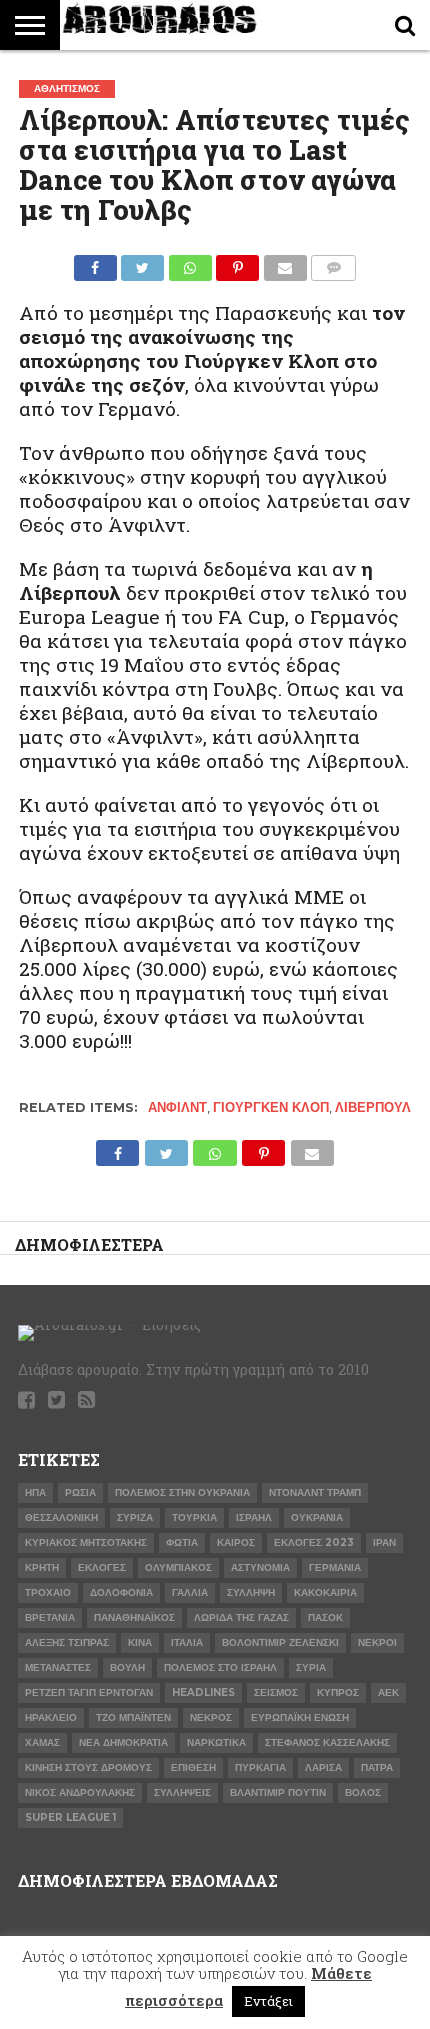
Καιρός (236, 1542)
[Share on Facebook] (95, 262)
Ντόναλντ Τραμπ (315, 1492)
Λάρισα (323, 1767)
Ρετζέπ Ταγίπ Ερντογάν (89, 1692)
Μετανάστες (58, 1667)
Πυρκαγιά (260, 1767)
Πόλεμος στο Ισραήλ (220, 1667)
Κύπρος (338, 1692)
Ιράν (384, 1542)
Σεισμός (276, 1692)
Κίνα (140, 1642)
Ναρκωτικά (216, 1742)
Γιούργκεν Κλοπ (271, 1107)
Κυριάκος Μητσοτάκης (86, 1542)
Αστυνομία (260, 1567)
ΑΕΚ (388, 1692)
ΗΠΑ (35, 1492)
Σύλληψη (251, 1592)
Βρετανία (50, 1617)
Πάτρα (377, 1767)
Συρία (311, 1667)
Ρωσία (80, 1492)
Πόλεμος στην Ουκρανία (182, 1492)
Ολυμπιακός (178, 1567)
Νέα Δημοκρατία (123, 1742)
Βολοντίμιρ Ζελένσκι (280, 1642)
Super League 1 (70, 1817)
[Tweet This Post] (143, 262)
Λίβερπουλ (373, 1107)
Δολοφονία (121, 1592)
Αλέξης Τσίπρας (67, 1642)
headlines (203, 1692)
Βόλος (363, 1792)
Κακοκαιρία (325, 1592)
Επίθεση (193, 1767)
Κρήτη (42, 1567)
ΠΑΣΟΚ (325, 1617)
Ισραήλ (254, 1517)
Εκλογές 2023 (314, 1542)
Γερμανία (335, 1567)
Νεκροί (377, 1642)
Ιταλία (187, 1642)
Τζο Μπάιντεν (133, 1717)
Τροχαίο (48, 1592)
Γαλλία (190, 1592)
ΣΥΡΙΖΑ (135, 1517)
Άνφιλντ (177, 1107)
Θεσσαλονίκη (61, 1517)
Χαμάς (42, 1742)
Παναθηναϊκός (134, 1617)
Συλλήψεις (182, 1792)
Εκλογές (102, 1567)
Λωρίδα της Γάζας (241, 1617)
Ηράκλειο (51, 1717)
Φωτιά (182, 1542)
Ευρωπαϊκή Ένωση (300, 1717)
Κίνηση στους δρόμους (88, 1767)
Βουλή (127, 1667)
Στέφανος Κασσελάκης (327, 1742)
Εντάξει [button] (268, 2001)
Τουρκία (194, 1517)
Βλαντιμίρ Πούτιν (278, 1792)
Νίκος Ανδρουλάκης (80, 1792)
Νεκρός (211, 1717)
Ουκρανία (317, 1517)
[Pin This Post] (238, 262)
